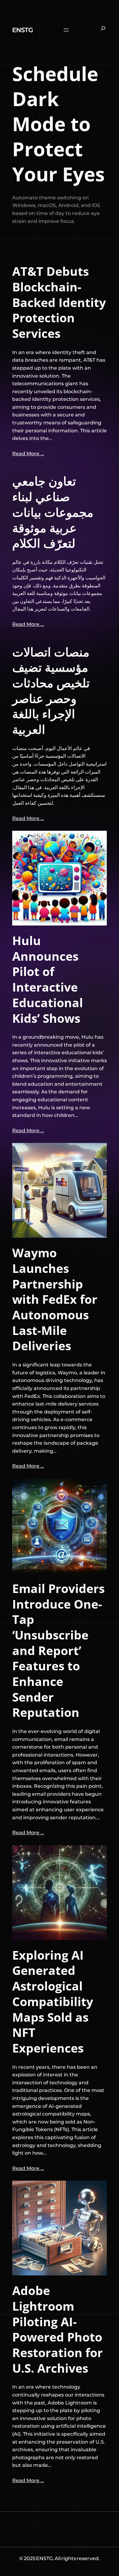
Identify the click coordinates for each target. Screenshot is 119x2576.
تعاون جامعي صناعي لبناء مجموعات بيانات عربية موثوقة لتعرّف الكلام (53, 512)
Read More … (28, 454)
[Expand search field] (103, 30)
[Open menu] (66, 30)
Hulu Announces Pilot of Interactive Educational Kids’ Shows (48, 979)
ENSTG (23, 30)
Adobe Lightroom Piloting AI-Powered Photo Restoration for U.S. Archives (58, 2329)
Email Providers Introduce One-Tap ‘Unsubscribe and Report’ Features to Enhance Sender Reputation (58, 1650)
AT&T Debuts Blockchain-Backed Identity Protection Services (59, 302)
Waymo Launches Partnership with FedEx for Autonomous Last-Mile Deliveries (55, 1299)
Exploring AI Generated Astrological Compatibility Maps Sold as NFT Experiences (53, 2002)
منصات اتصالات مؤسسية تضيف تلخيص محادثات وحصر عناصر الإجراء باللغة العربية (51, 691)
